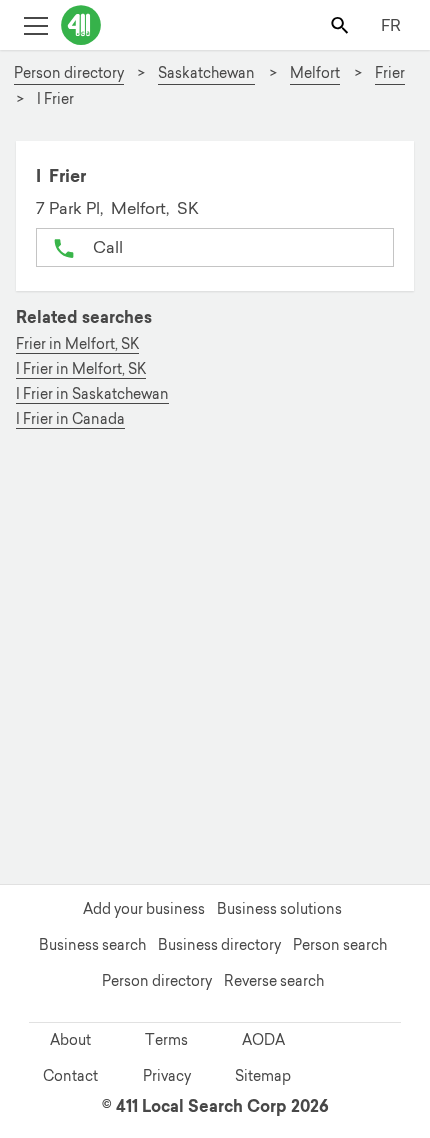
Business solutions (279, 909)
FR (391, 25)
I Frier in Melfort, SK (81, 369)
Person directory (157, 981)
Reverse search (274, 981)
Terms (166, 1040)
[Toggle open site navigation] (35, 24)
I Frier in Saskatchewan (92, 394)
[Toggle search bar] (341, 24)
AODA (263, 1040)
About (70, 1040)
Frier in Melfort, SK (77, 344)
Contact (70, 1076)
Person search (340, 945)
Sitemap (263, 1076)
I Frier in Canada (70, 419)
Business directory (219, 945)
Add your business (144, 909)
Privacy (167, 1076)
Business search (92, 945)
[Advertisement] (215, 661)
